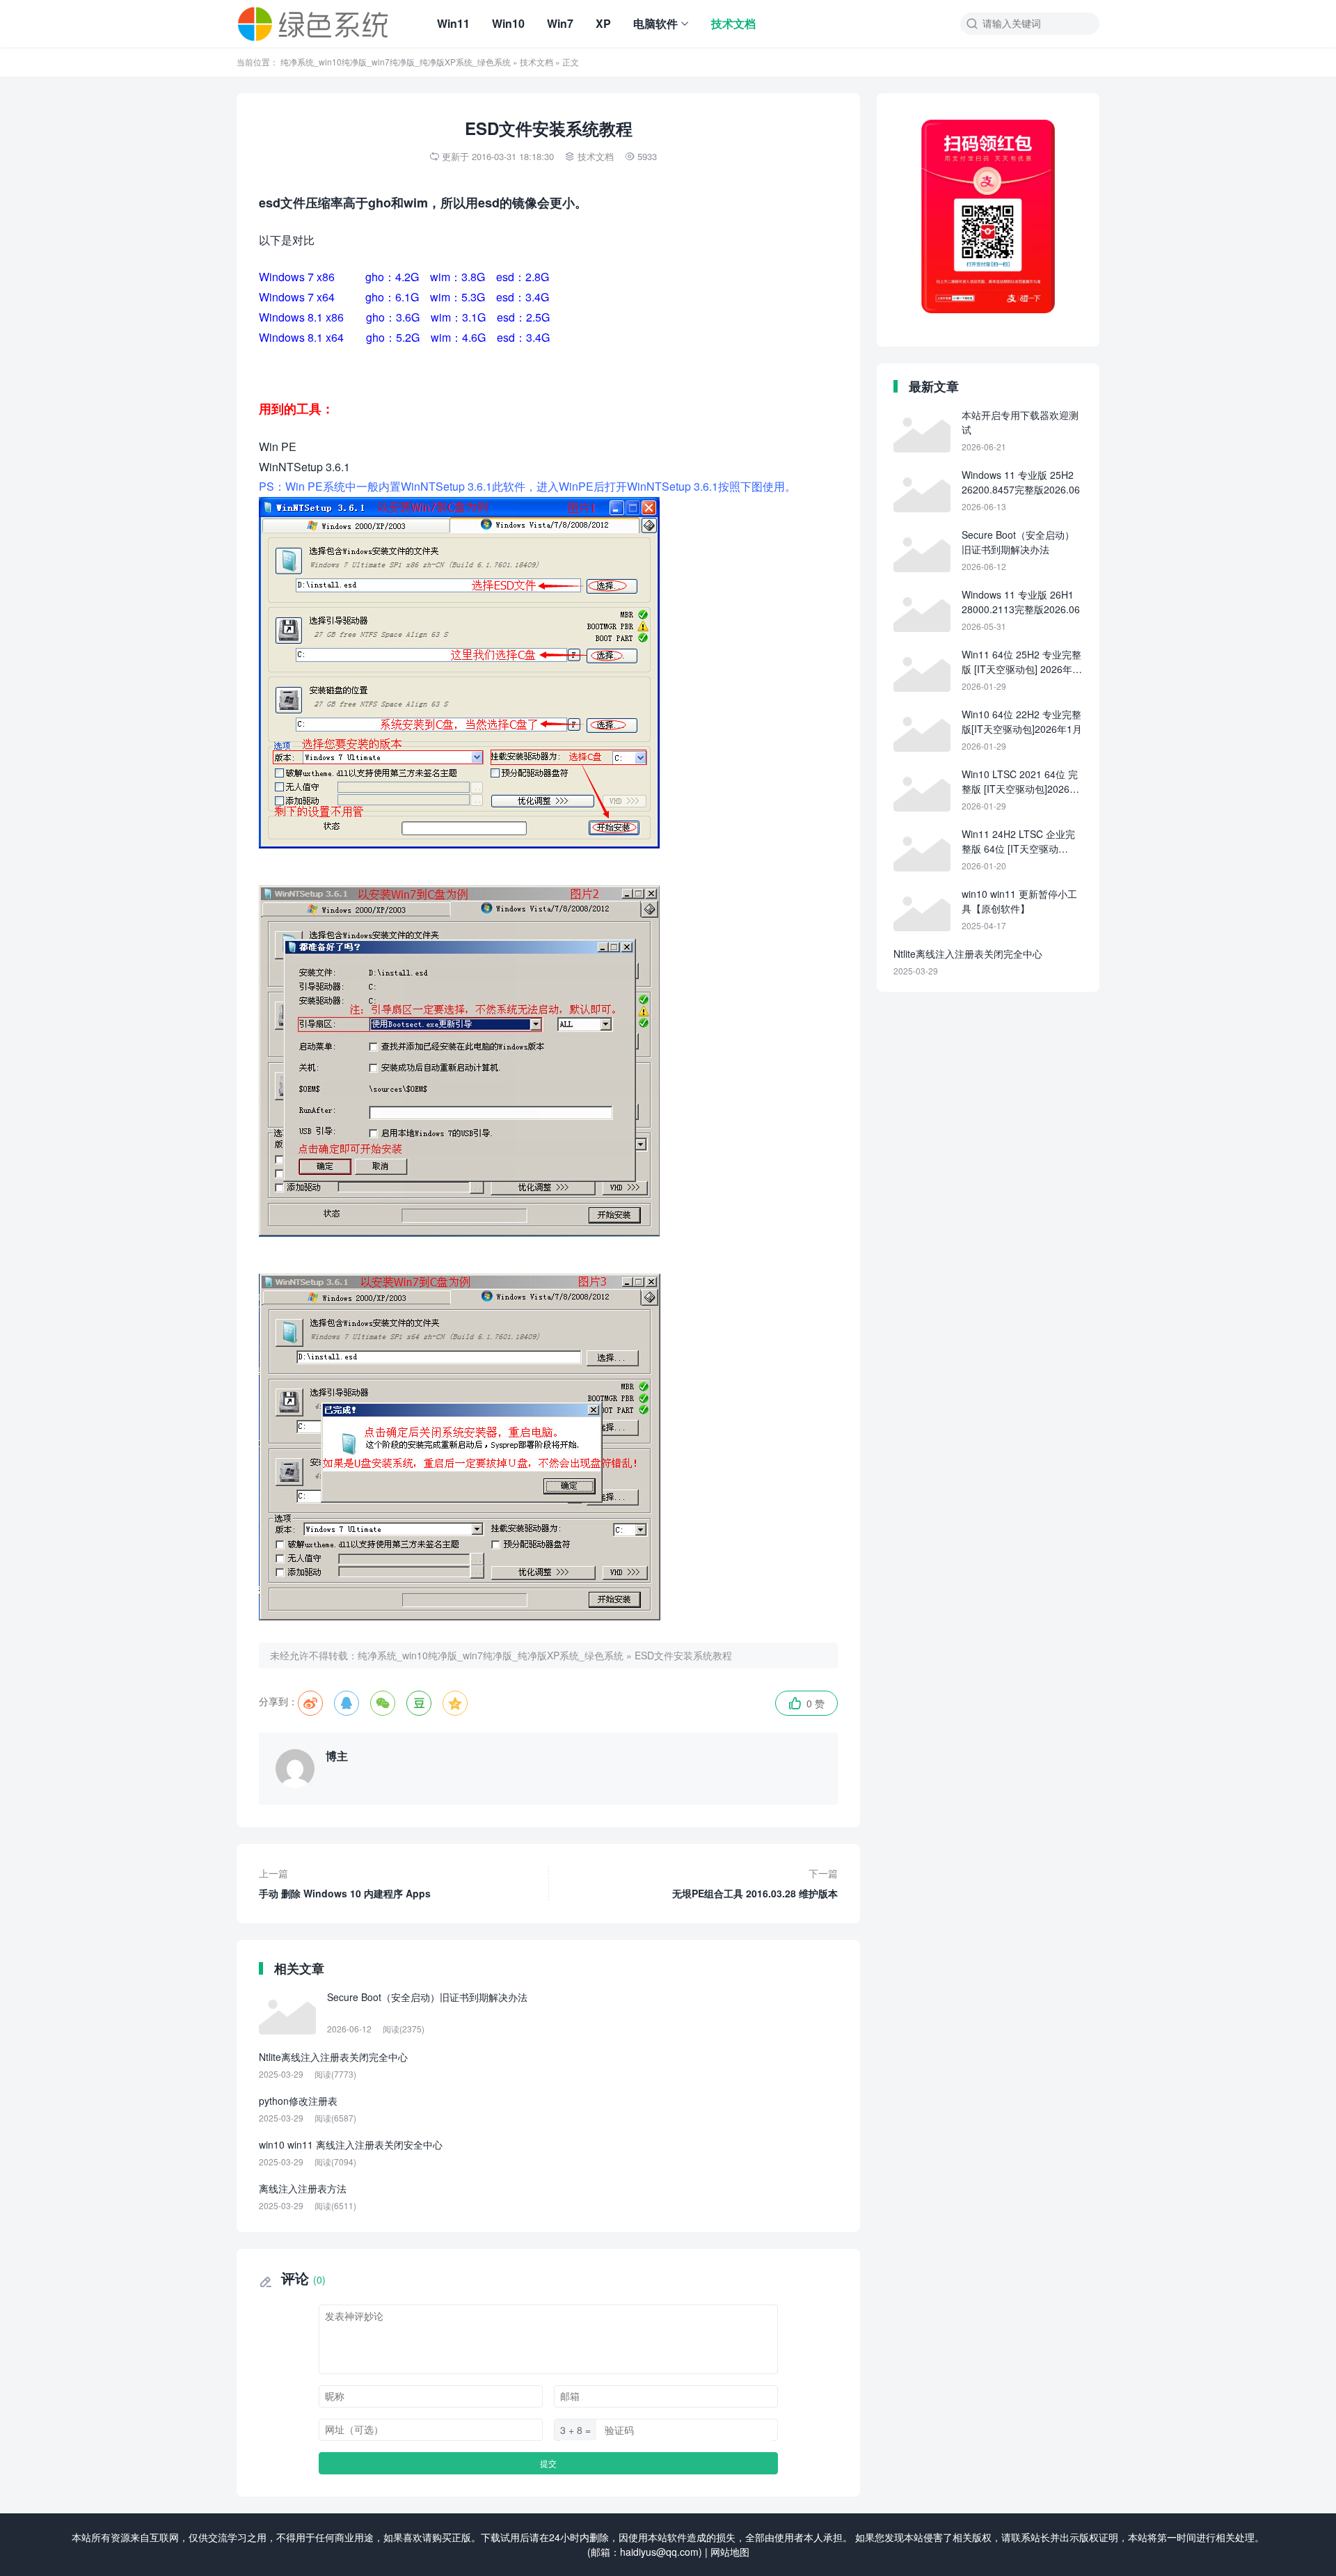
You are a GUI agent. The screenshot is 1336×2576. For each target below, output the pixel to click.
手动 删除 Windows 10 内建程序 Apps (345, 1883)
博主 (337, 1756)
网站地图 (730, 2552)
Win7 (560, 23)
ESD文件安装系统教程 (683, 1655)
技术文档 (733, 23)
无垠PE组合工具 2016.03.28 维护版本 (755, 1883)
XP (603, 23)
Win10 (508, 23)
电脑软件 (655, 23)
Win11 (453, 23)
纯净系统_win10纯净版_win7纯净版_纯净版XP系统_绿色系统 (396, 62)
